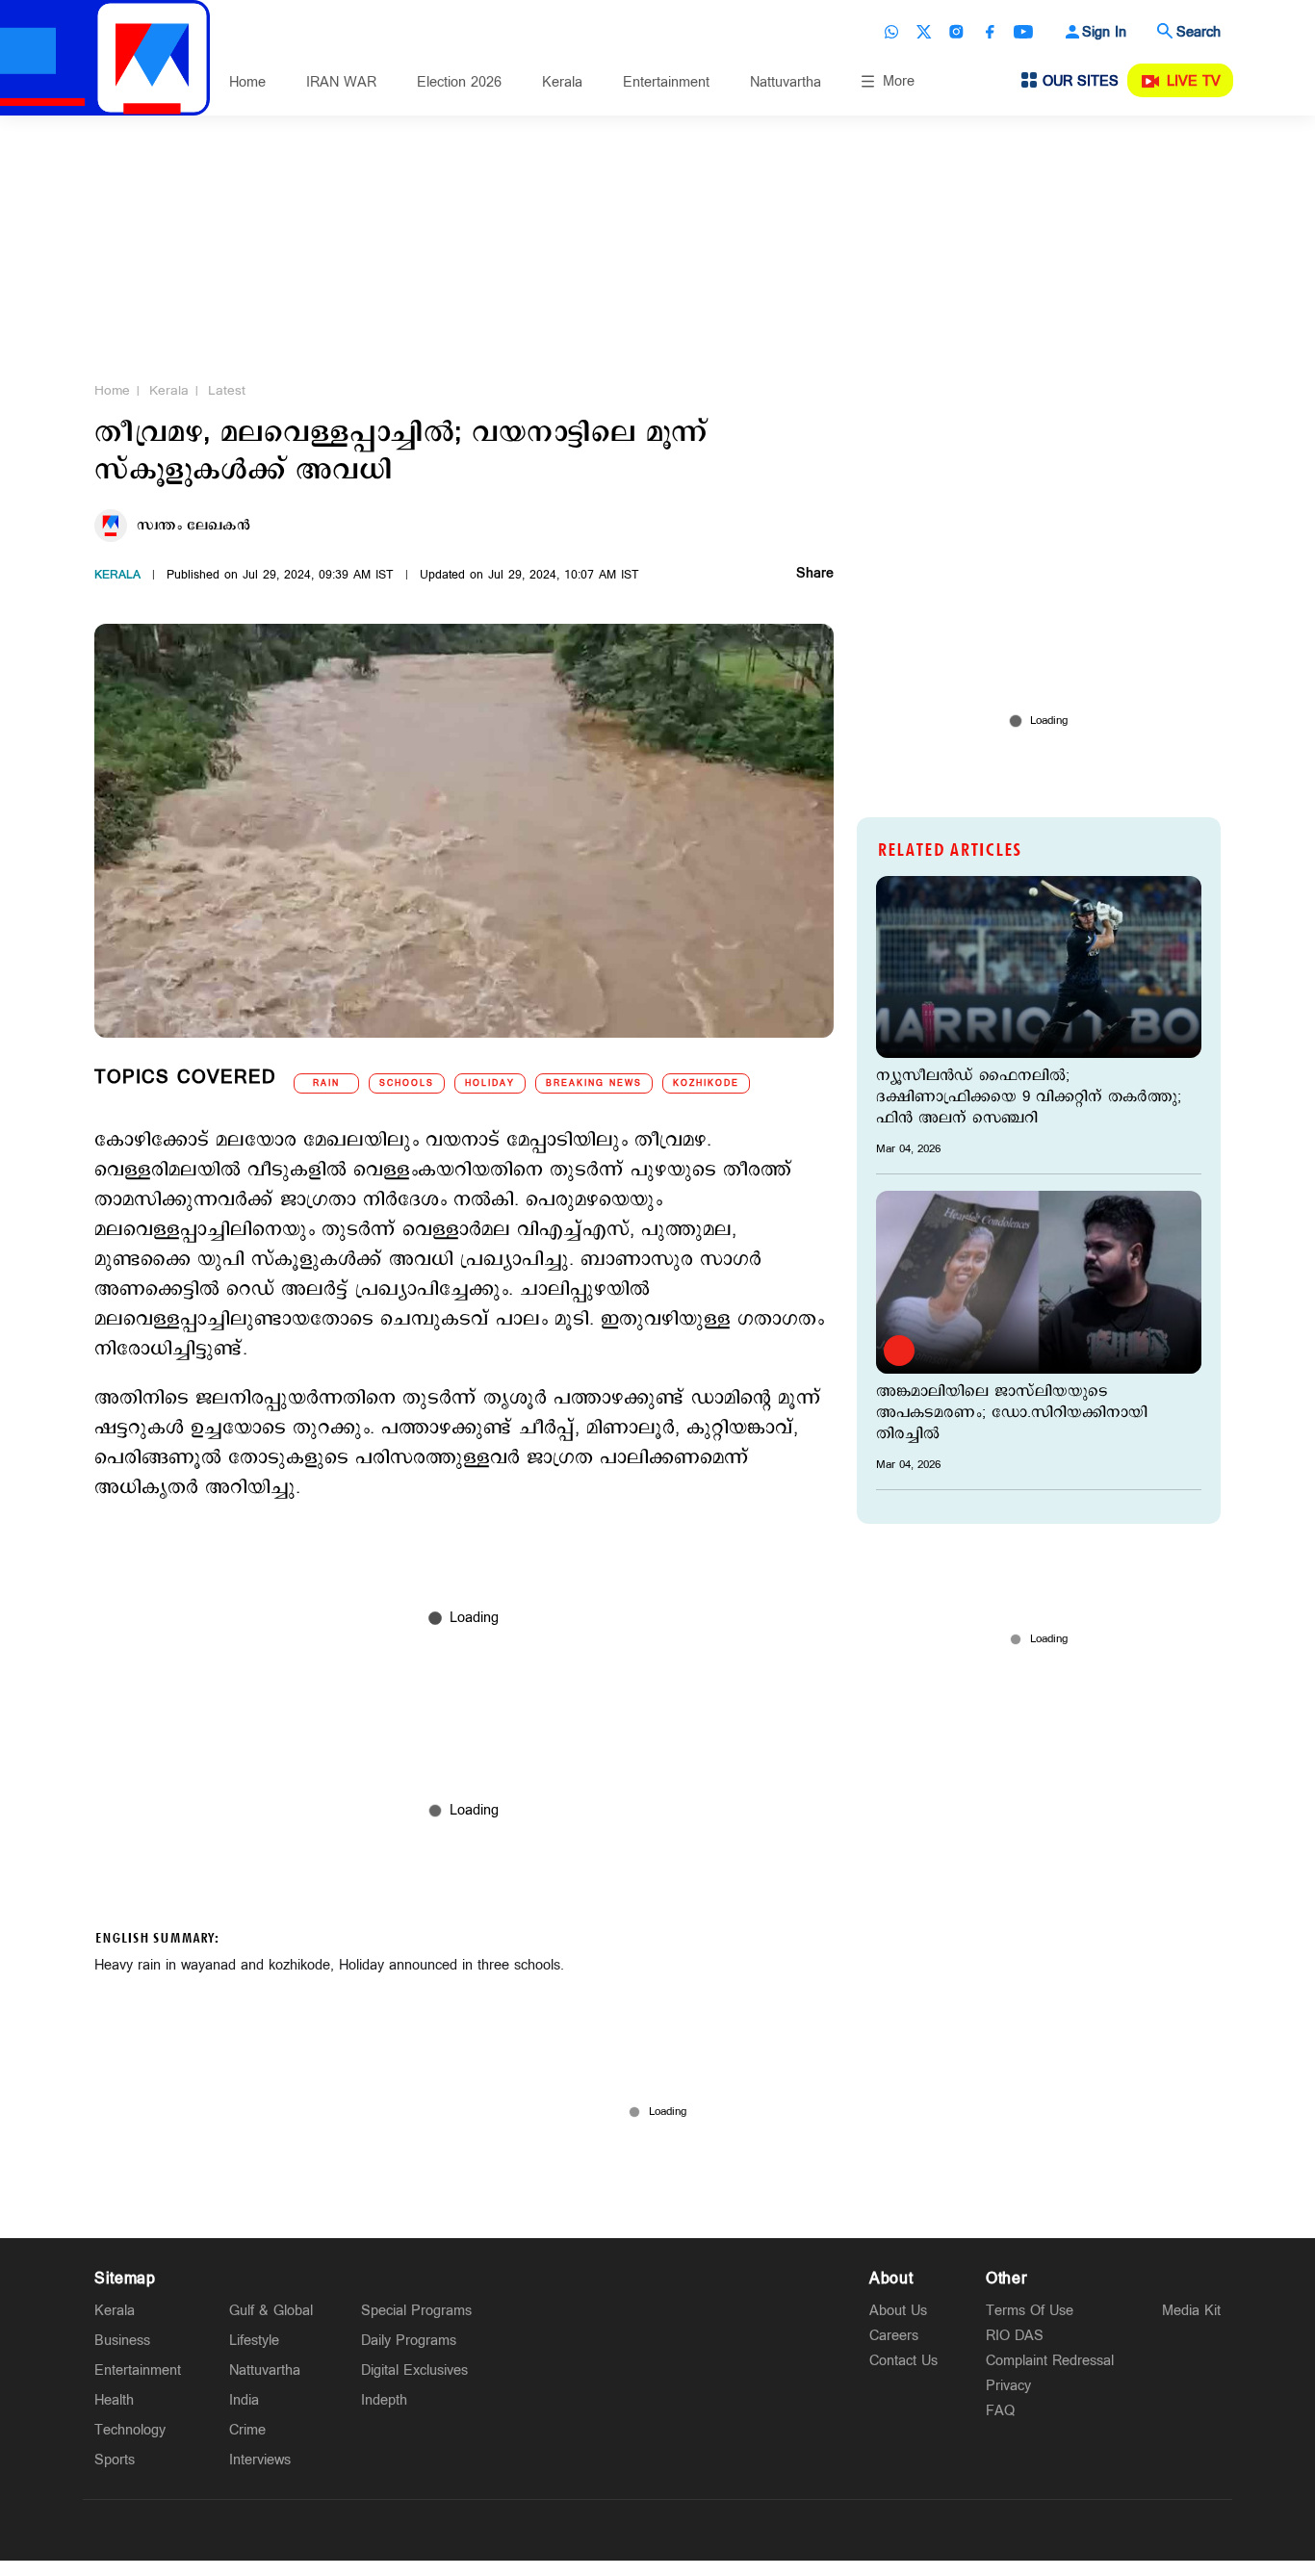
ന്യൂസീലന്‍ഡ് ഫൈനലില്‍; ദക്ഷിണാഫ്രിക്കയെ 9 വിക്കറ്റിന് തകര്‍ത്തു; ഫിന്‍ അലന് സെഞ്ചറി (1029, 1097)
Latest (227, 391)
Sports (115, 2460)
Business (122, 2341)
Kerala (562, 82)
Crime (247, 2430)
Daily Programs (409, 2341)
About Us (898, 2311)
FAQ (1000, 2411)
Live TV (1194, 81)
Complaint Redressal (1050, 2361)
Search (1199, 32)
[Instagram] (957, 32)
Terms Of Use (1030, 2311)
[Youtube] (1023, 32)
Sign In (1104, 32)
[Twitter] (924, 32)
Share (815, 575)
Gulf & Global (271, 2311)
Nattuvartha (786, 82)
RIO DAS (1015, 2336)
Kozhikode (706, 1083)
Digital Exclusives (414, 2370)
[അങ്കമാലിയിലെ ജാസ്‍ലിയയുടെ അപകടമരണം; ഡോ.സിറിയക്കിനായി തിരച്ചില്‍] (1039, 1282)
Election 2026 (459, 82)
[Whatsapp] (891, 32)
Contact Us (903, 2361)
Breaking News (594, 1083)
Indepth (384, 2400)
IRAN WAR (341, 82)
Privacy (1008, 2386)
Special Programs (416, 2311)
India (244, 2400)
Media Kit (1191, 2311)
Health (114, 2400)
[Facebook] (990, 32)
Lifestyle (254, 2341)
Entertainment (666, 82)
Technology (130, 2430)
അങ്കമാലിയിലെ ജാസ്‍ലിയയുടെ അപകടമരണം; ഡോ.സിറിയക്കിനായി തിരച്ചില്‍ (1012, 1413)
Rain (326, 1083)
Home (247, 82)
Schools (407, 1083)
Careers (894, 2336)
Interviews (260, 2460)
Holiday (490, 1083)
